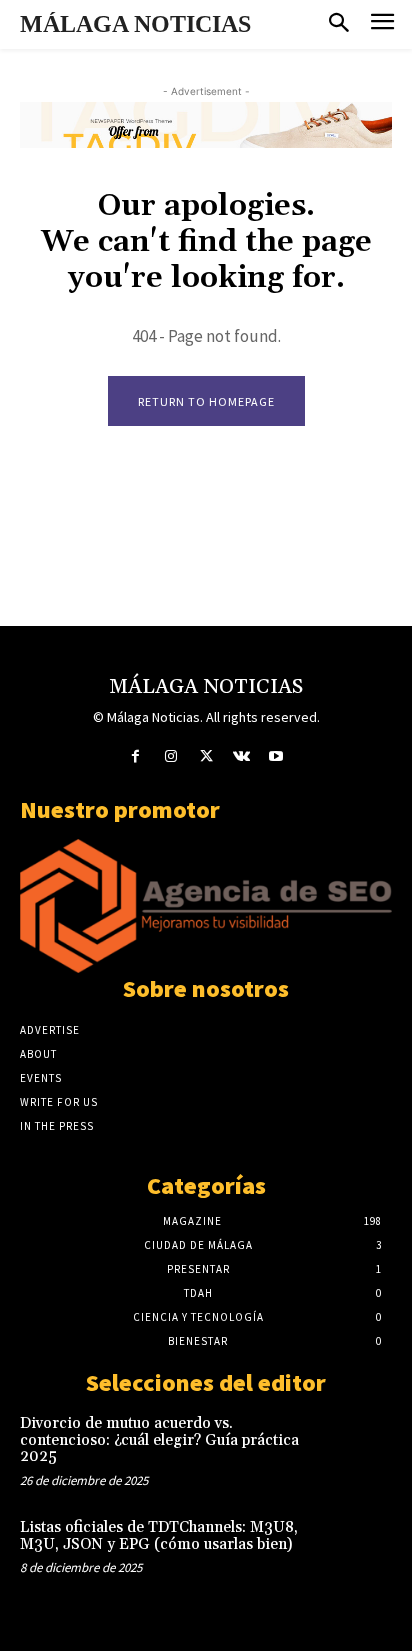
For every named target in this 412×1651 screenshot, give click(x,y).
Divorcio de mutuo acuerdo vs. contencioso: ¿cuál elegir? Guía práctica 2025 (159, 1440)
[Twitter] (205, 756)
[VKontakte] (241, 756)
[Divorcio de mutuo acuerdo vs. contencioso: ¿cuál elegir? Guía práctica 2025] (355, 1449)
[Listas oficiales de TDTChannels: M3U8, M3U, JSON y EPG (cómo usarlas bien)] (355, 1553)
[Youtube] (276, 756)
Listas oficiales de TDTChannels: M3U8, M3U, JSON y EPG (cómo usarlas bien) (159, 1536)
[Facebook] (135, 756)
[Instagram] (170, 756)
